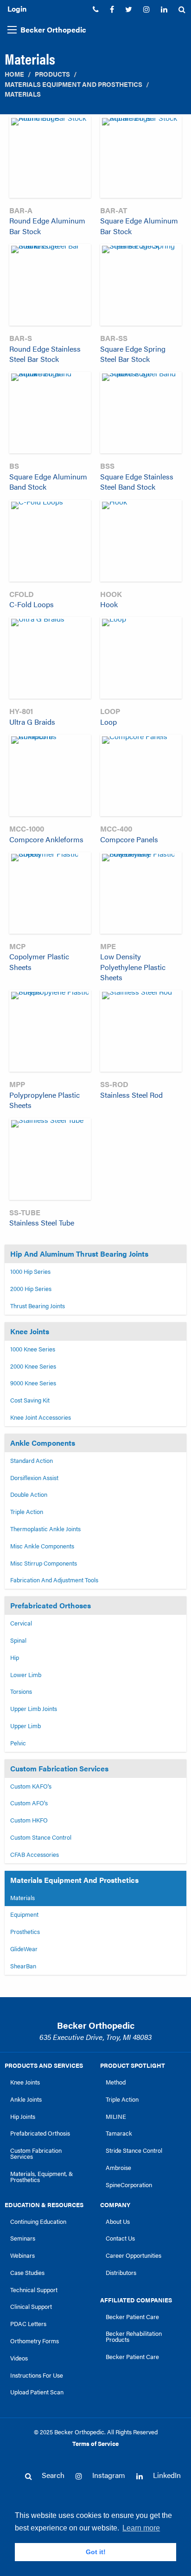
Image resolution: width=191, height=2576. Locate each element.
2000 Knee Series (33, 1366)
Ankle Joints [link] (26, 2099)
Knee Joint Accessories (41, 1417)
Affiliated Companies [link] (136, 2300)
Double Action (29, 1494)
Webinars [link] (22, 2255)
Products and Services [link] (44, 2065)
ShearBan (23, 1966)
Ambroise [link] (118, 2168)
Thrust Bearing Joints (38, 1306)
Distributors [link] (121, 2273)
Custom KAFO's (31, 1786)
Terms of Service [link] (95, 2444)
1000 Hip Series (30, 1272)
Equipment (24, 1914)
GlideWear (24, 1949)
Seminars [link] (23, 2238)
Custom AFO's (29, 1803)
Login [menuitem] (17, 9)
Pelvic (18, 1743)
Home (14, 74)
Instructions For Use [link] (37, 2375)
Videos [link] (19, 2358)
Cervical (21, 1623)
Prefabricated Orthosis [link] (40, 2133)
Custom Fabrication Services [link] (36, 2153)
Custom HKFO (29, 1820)
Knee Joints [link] (25, 2082)
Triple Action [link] (122, 2099)
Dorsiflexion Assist (34, 1478)
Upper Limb (25, 1726)
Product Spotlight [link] (133, 2065)
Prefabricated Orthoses (51, 1605)
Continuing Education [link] (38, 2222)
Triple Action (27, 1512)
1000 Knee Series (33, 1349)
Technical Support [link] (34, 2290)
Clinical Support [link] (31, 2307)
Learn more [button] (141, 2528)
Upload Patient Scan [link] (37, 2392)
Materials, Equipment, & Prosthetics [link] (42, 2177)
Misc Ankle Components (42, 1546)
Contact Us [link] (120, 2238)
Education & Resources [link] (44, 2205)
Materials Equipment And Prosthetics (73, 84)
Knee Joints (30, 1331)
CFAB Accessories (35, 1855)
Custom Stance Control (41, 1837)
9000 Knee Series (33, 1383)
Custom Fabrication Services (59, 1768)
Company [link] (115, 2205)
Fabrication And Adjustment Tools (54, 1580)
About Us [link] (118, 2222)
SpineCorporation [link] (129, 2185)
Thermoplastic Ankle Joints (45, 1529)
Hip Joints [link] (23, 2117)
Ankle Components (43, 1443)
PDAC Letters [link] (28, 2324)
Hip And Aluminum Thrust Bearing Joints (79, 1254)
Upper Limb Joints (34, 1709)
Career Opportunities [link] (134, 2255)
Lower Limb (26, 1675)
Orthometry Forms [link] (35, 2341)
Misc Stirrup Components (44, 1563)
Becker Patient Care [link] (132, 2317)
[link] (96, 9)
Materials (23, 94)
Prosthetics (25, 1932)
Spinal (18, 1640)
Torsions (21, 1691)
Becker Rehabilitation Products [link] (134, 2337)
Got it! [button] (96, 2552)
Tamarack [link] (119, 2133)
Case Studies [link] (27, 2273)
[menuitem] (96, 9)
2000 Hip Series (31, 1289)
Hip (15, 1658)
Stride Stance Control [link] (134, 2150)
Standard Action (32, 1461)
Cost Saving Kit (30, 1400)
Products (52, 74)
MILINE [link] (116, 2117)
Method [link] (116, 2082)
